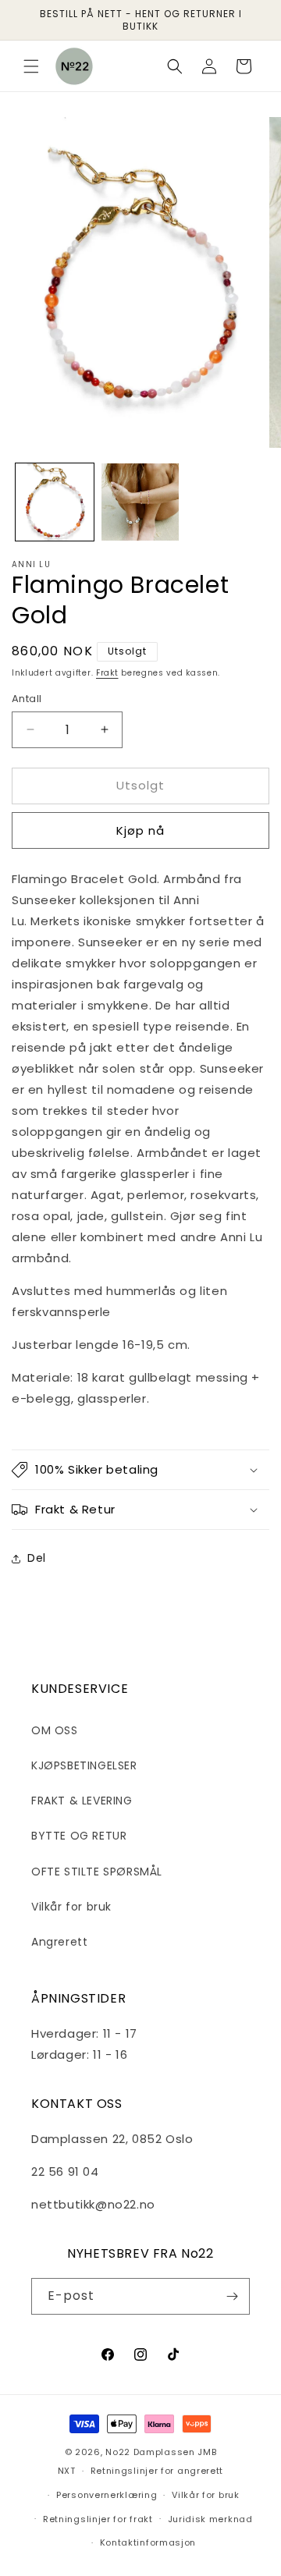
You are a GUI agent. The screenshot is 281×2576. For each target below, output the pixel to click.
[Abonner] (232, 2296)
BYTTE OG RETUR (79, 1836)
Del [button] (37, 1558)
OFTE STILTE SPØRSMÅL (97, 1872)
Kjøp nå (140, 830)
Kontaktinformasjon (148, 2542)
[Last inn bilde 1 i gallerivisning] (55, 502)
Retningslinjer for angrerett (157, 2471)
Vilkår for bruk (71, 1907)
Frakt (107, 673)
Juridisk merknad (210, 2519)
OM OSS (55, 1730)
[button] (31, 66)
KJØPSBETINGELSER (84, 1765)
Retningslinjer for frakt (98, 2519)
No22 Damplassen (150, 2452)
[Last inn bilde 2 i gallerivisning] (140, 502)
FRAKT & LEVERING (82, 1801)
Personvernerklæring (107, 2495)
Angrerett (59, 1942)
